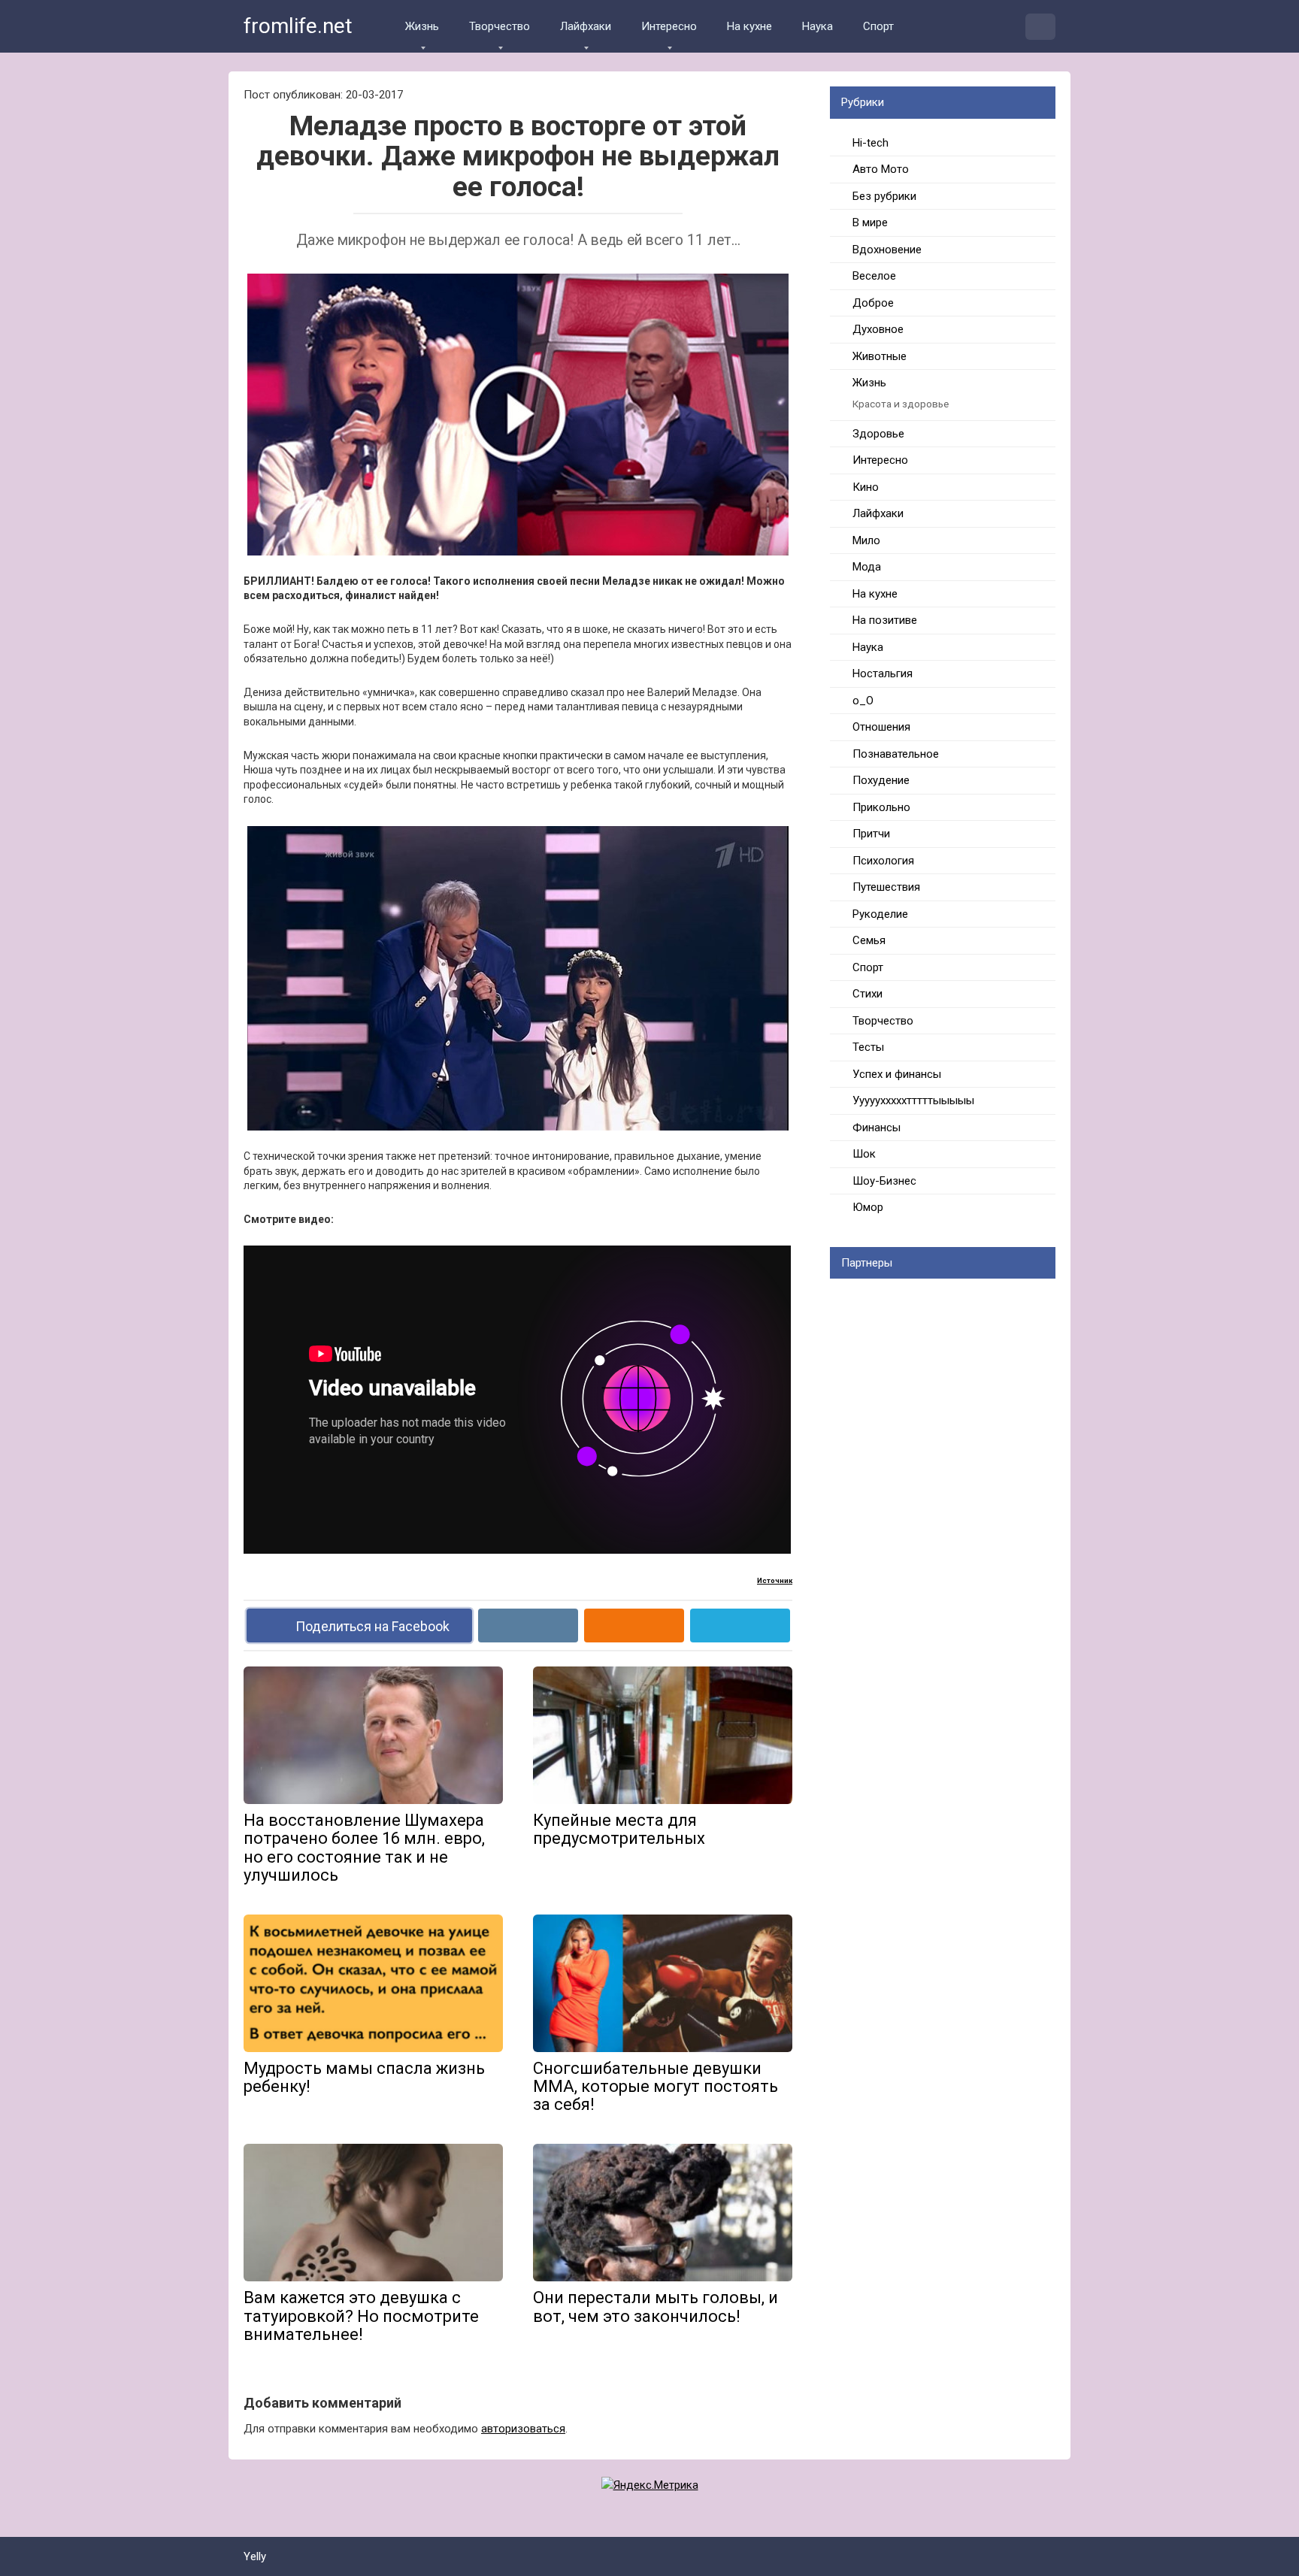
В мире (870, 222)
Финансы (877, 1128)
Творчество (500, 26)
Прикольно (881, 807)
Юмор (868, 1207)
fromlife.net (298, 26)
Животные (880, 356)
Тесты (868, 1047)
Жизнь (422, 26)
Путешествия (886, 887)
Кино (866, 487)
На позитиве (885, 620)
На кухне (749, 26)
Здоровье (878, 434)
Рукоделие (880, 914)
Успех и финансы (897, 1074)
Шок (864, 1154)
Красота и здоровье (901, 404)
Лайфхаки (586, 26)
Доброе (873, 303)
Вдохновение (887, 250)
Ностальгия (883, 674)
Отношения (881, 727)
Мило (866, 540)
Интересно (669, 26)
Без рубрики (884, 196)
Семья (869, 940)
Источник (775, 1580)
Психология (883, 861)
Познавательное (896, 754)
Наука (818, 26)
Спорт (878, 26)
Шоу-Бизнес (884, 1181)
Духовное (878, 329)
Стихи (868, 994)
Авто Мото (881, 169)
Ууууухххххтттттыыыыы (913, 1100)
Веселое (874, 276)
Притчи (871, 834)
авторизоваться (523, 2429)
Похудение (881, 780)
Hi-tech (871, 143)
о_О (863, 701)
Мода (867, 567)
